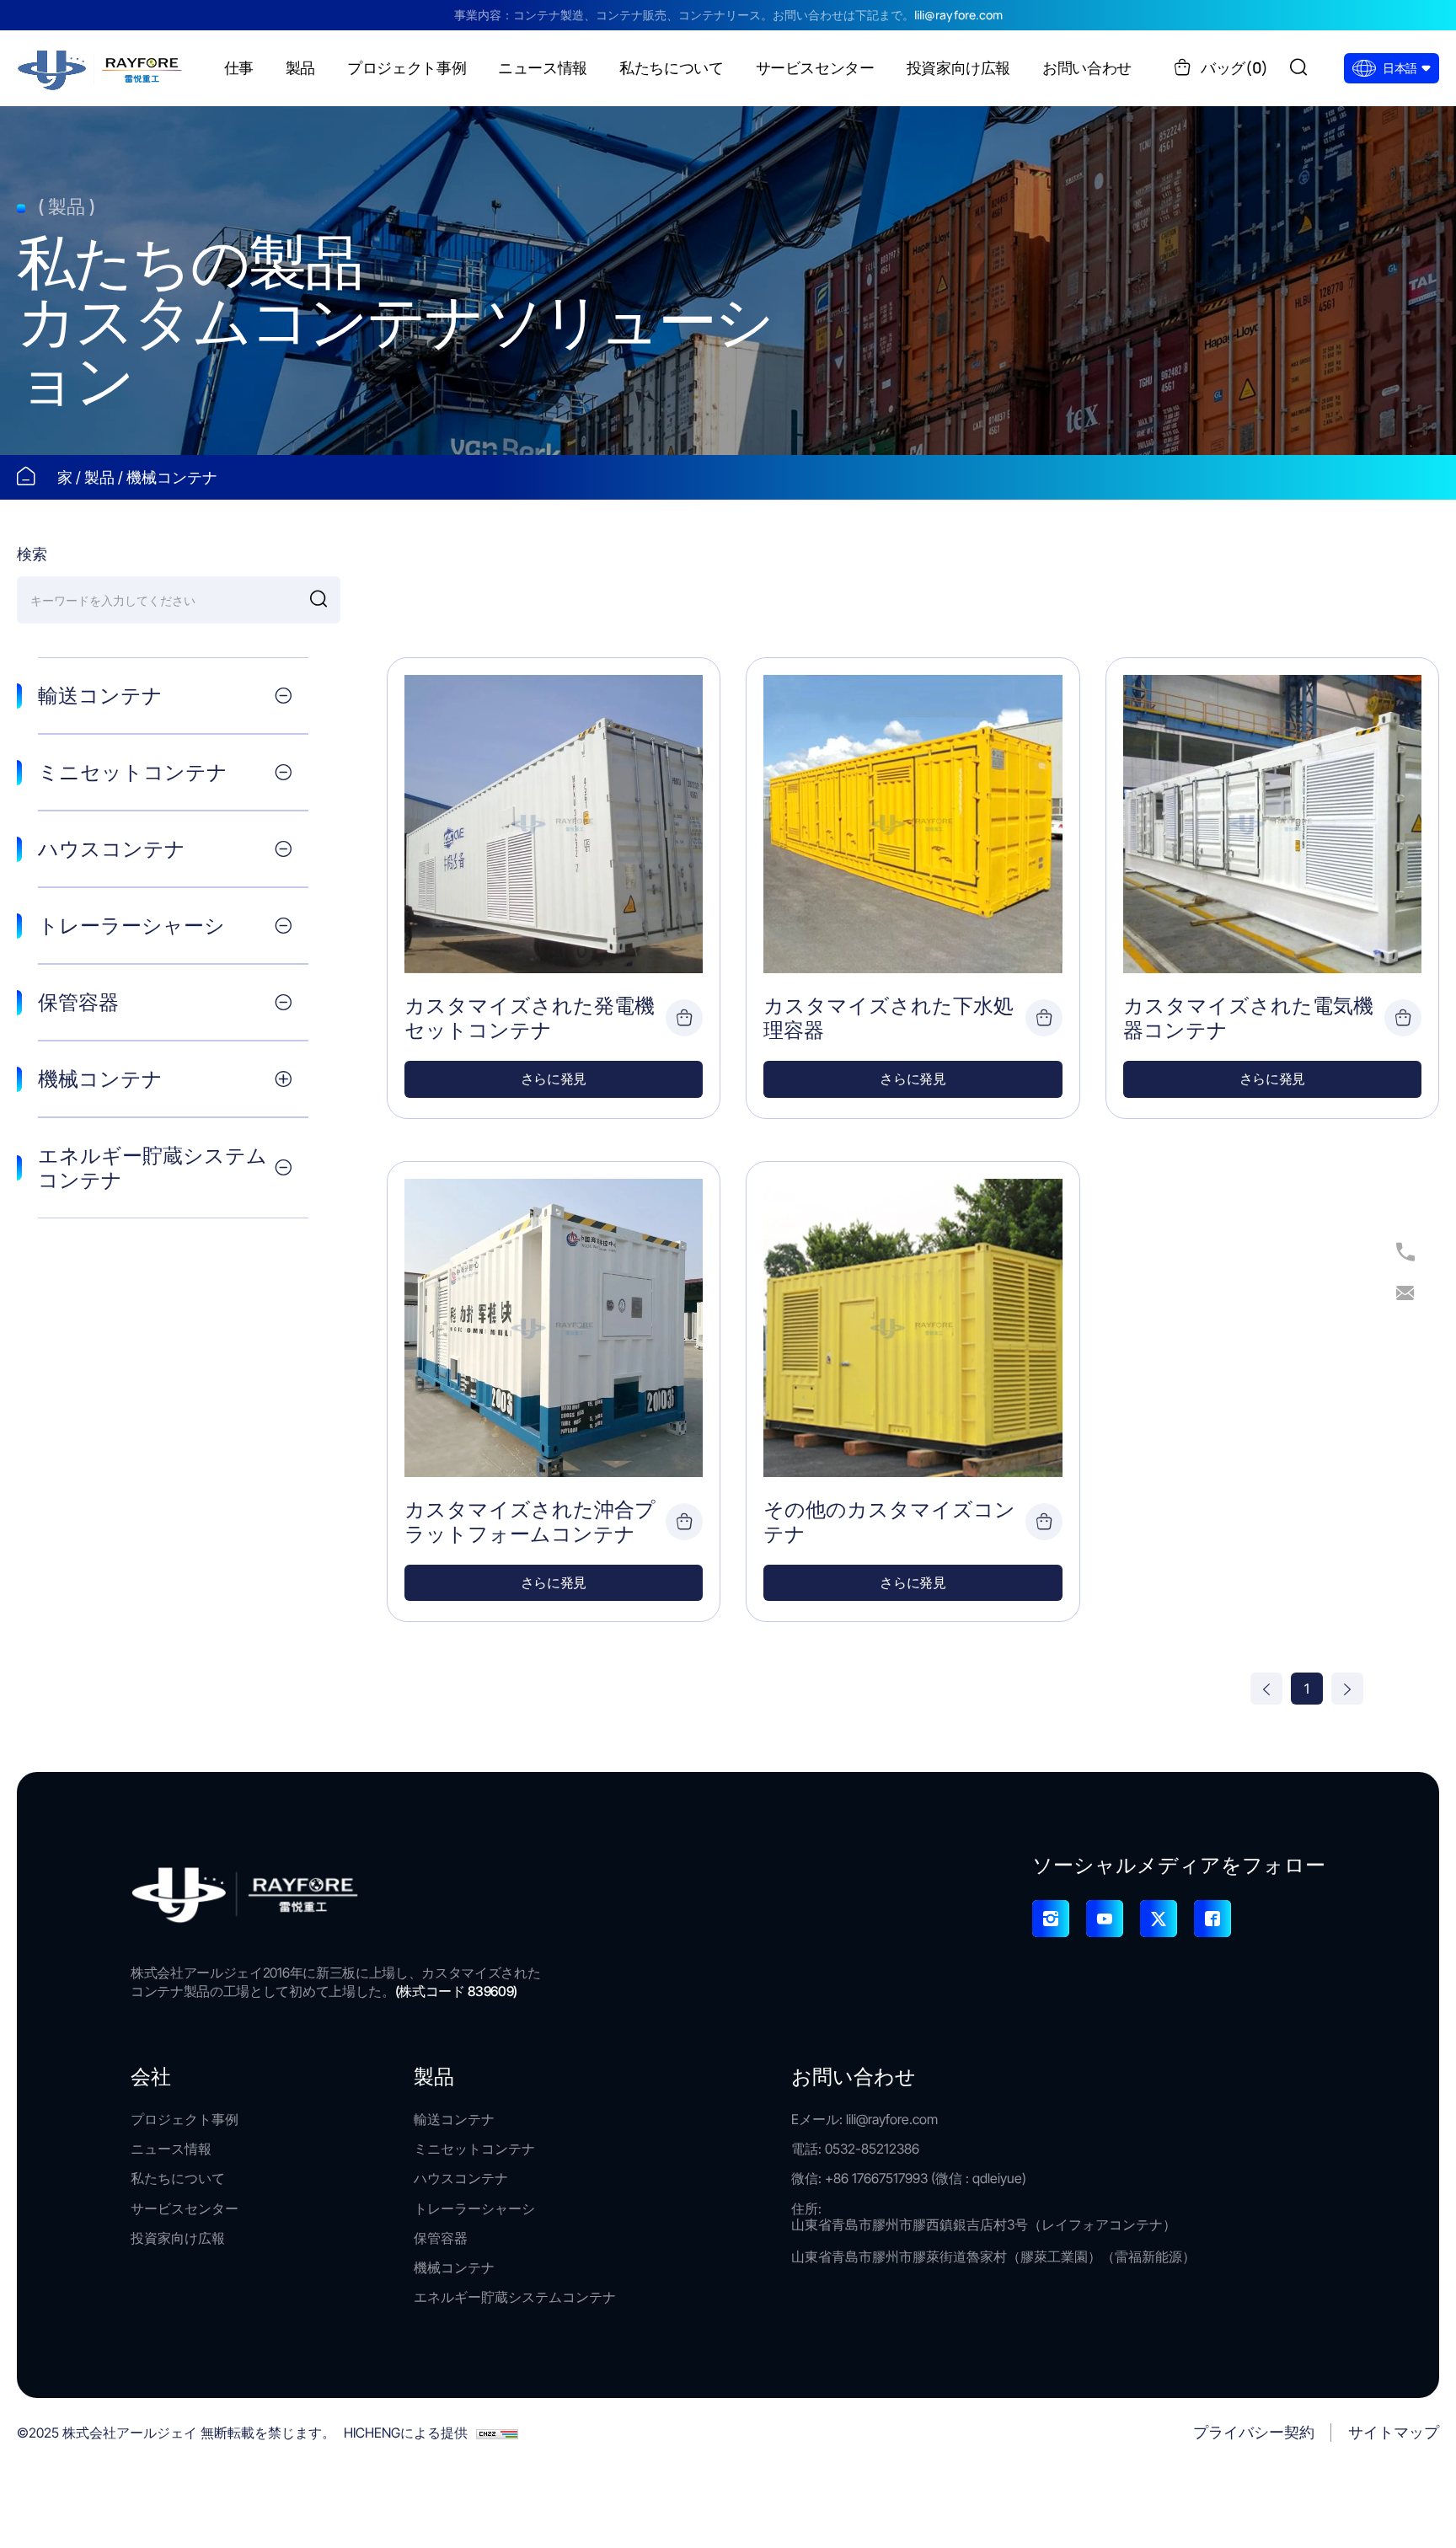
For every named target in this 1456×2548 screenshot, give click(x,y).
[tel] (1405, 1253)
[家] (101, 67)
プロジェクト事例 (185, 2120)
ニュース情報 (171, 2149)
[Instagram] (1051, 1919)
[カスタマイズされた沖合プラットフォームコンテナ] (554, 1328)
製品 (101, 477)
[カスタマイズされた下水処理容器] (913, 824)
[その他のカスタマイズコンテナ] (913, 1328)
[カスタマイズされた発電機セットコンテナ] (554, 824)
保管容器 (441, 2238)
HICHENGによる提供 (406, 2433)
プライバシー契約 (1254, 2432)
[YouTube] (1105, 1919)
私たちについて (178, 2179)
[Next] (1347, 1689)
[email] (1405, 1295)
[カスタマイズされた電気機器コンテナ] (1272, 824)
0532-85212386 (872, 2149)
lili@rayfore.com (958, 16)
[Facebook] (1212, 1919)
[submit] (318, 600)
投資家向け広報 (178, 2238)
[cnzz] (497, 2433)
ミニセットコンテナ (474, 2149)
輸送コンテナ (454, 2120)
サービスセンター (185, 2209)
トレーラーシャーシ (474, 2209)
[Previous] (1266, 1689)
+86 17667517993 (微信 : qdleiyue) (926, 2178)
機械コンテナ (172, 477)
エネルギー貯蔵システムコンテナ (515, 2297)
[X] (1159, 1919)
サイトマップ (1394, 2432)
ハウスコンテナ (461, 2179)
